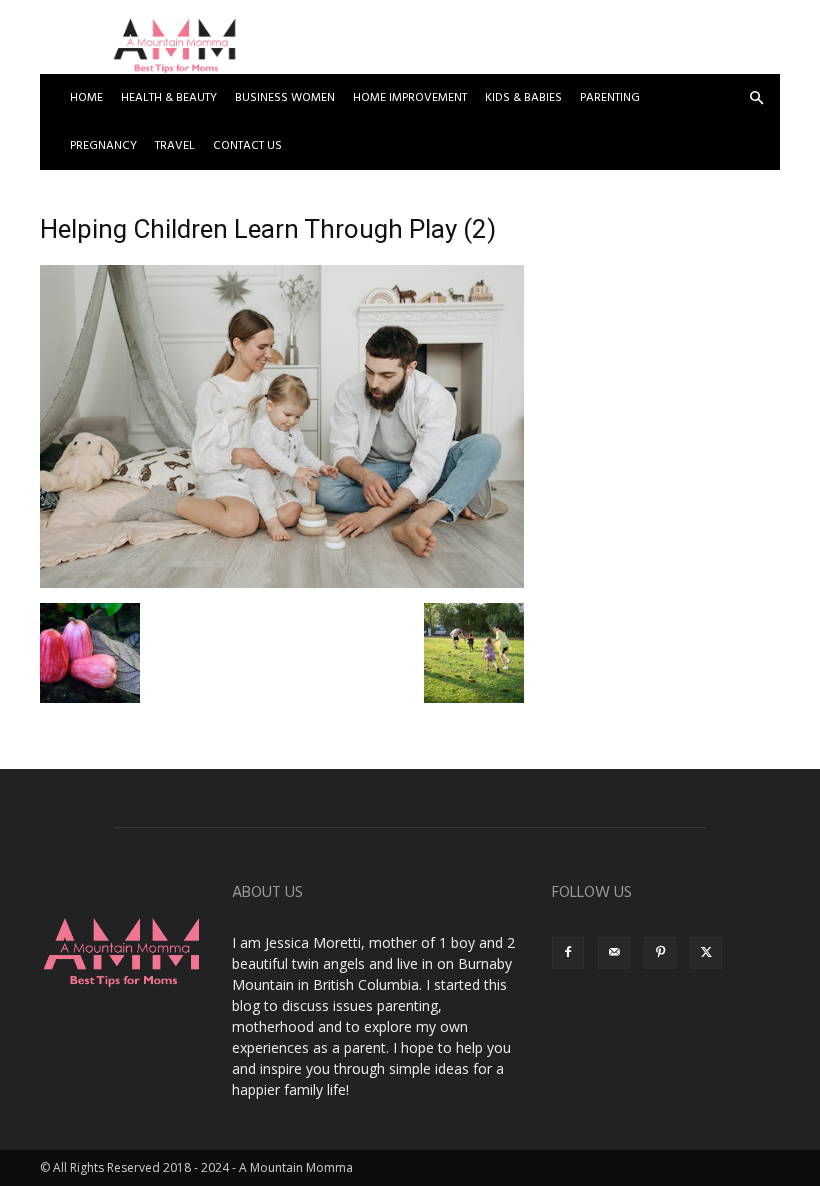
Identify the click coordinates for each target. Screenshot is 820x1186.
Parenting (610, 98)
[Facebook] (568, 953)
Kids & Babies (523, 98)
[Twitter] (706, 953)
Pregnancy (103, 146)
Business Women (285, 98)
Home (86, 98)
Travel (175, 146)
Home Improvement (410, 98)
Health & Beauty (169, 98)
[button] (756, 98)
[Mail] (614, 953)
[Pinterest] (660, 953)
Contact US (247, 146)
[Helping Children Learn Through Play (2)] (282, 582)
